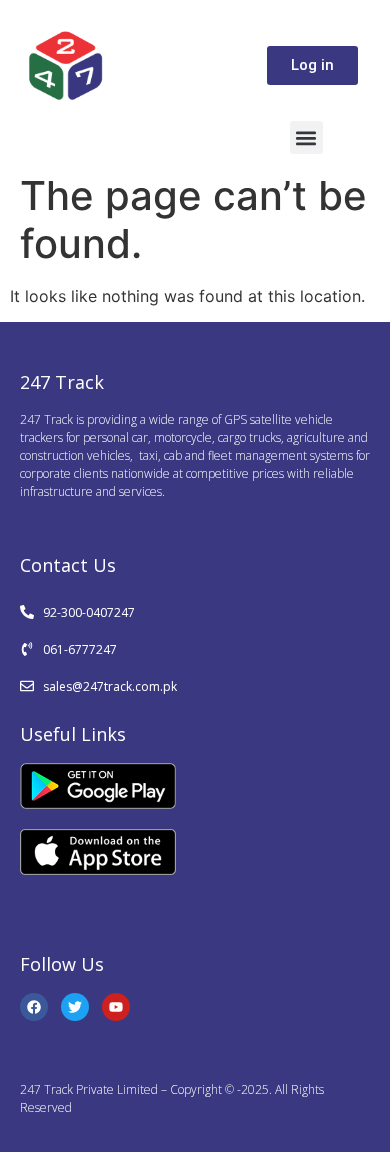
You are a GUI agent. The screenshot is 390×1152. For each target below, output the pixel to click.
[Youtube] (116, 1007)
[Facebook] (34, 1007)
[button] (306, 137)
